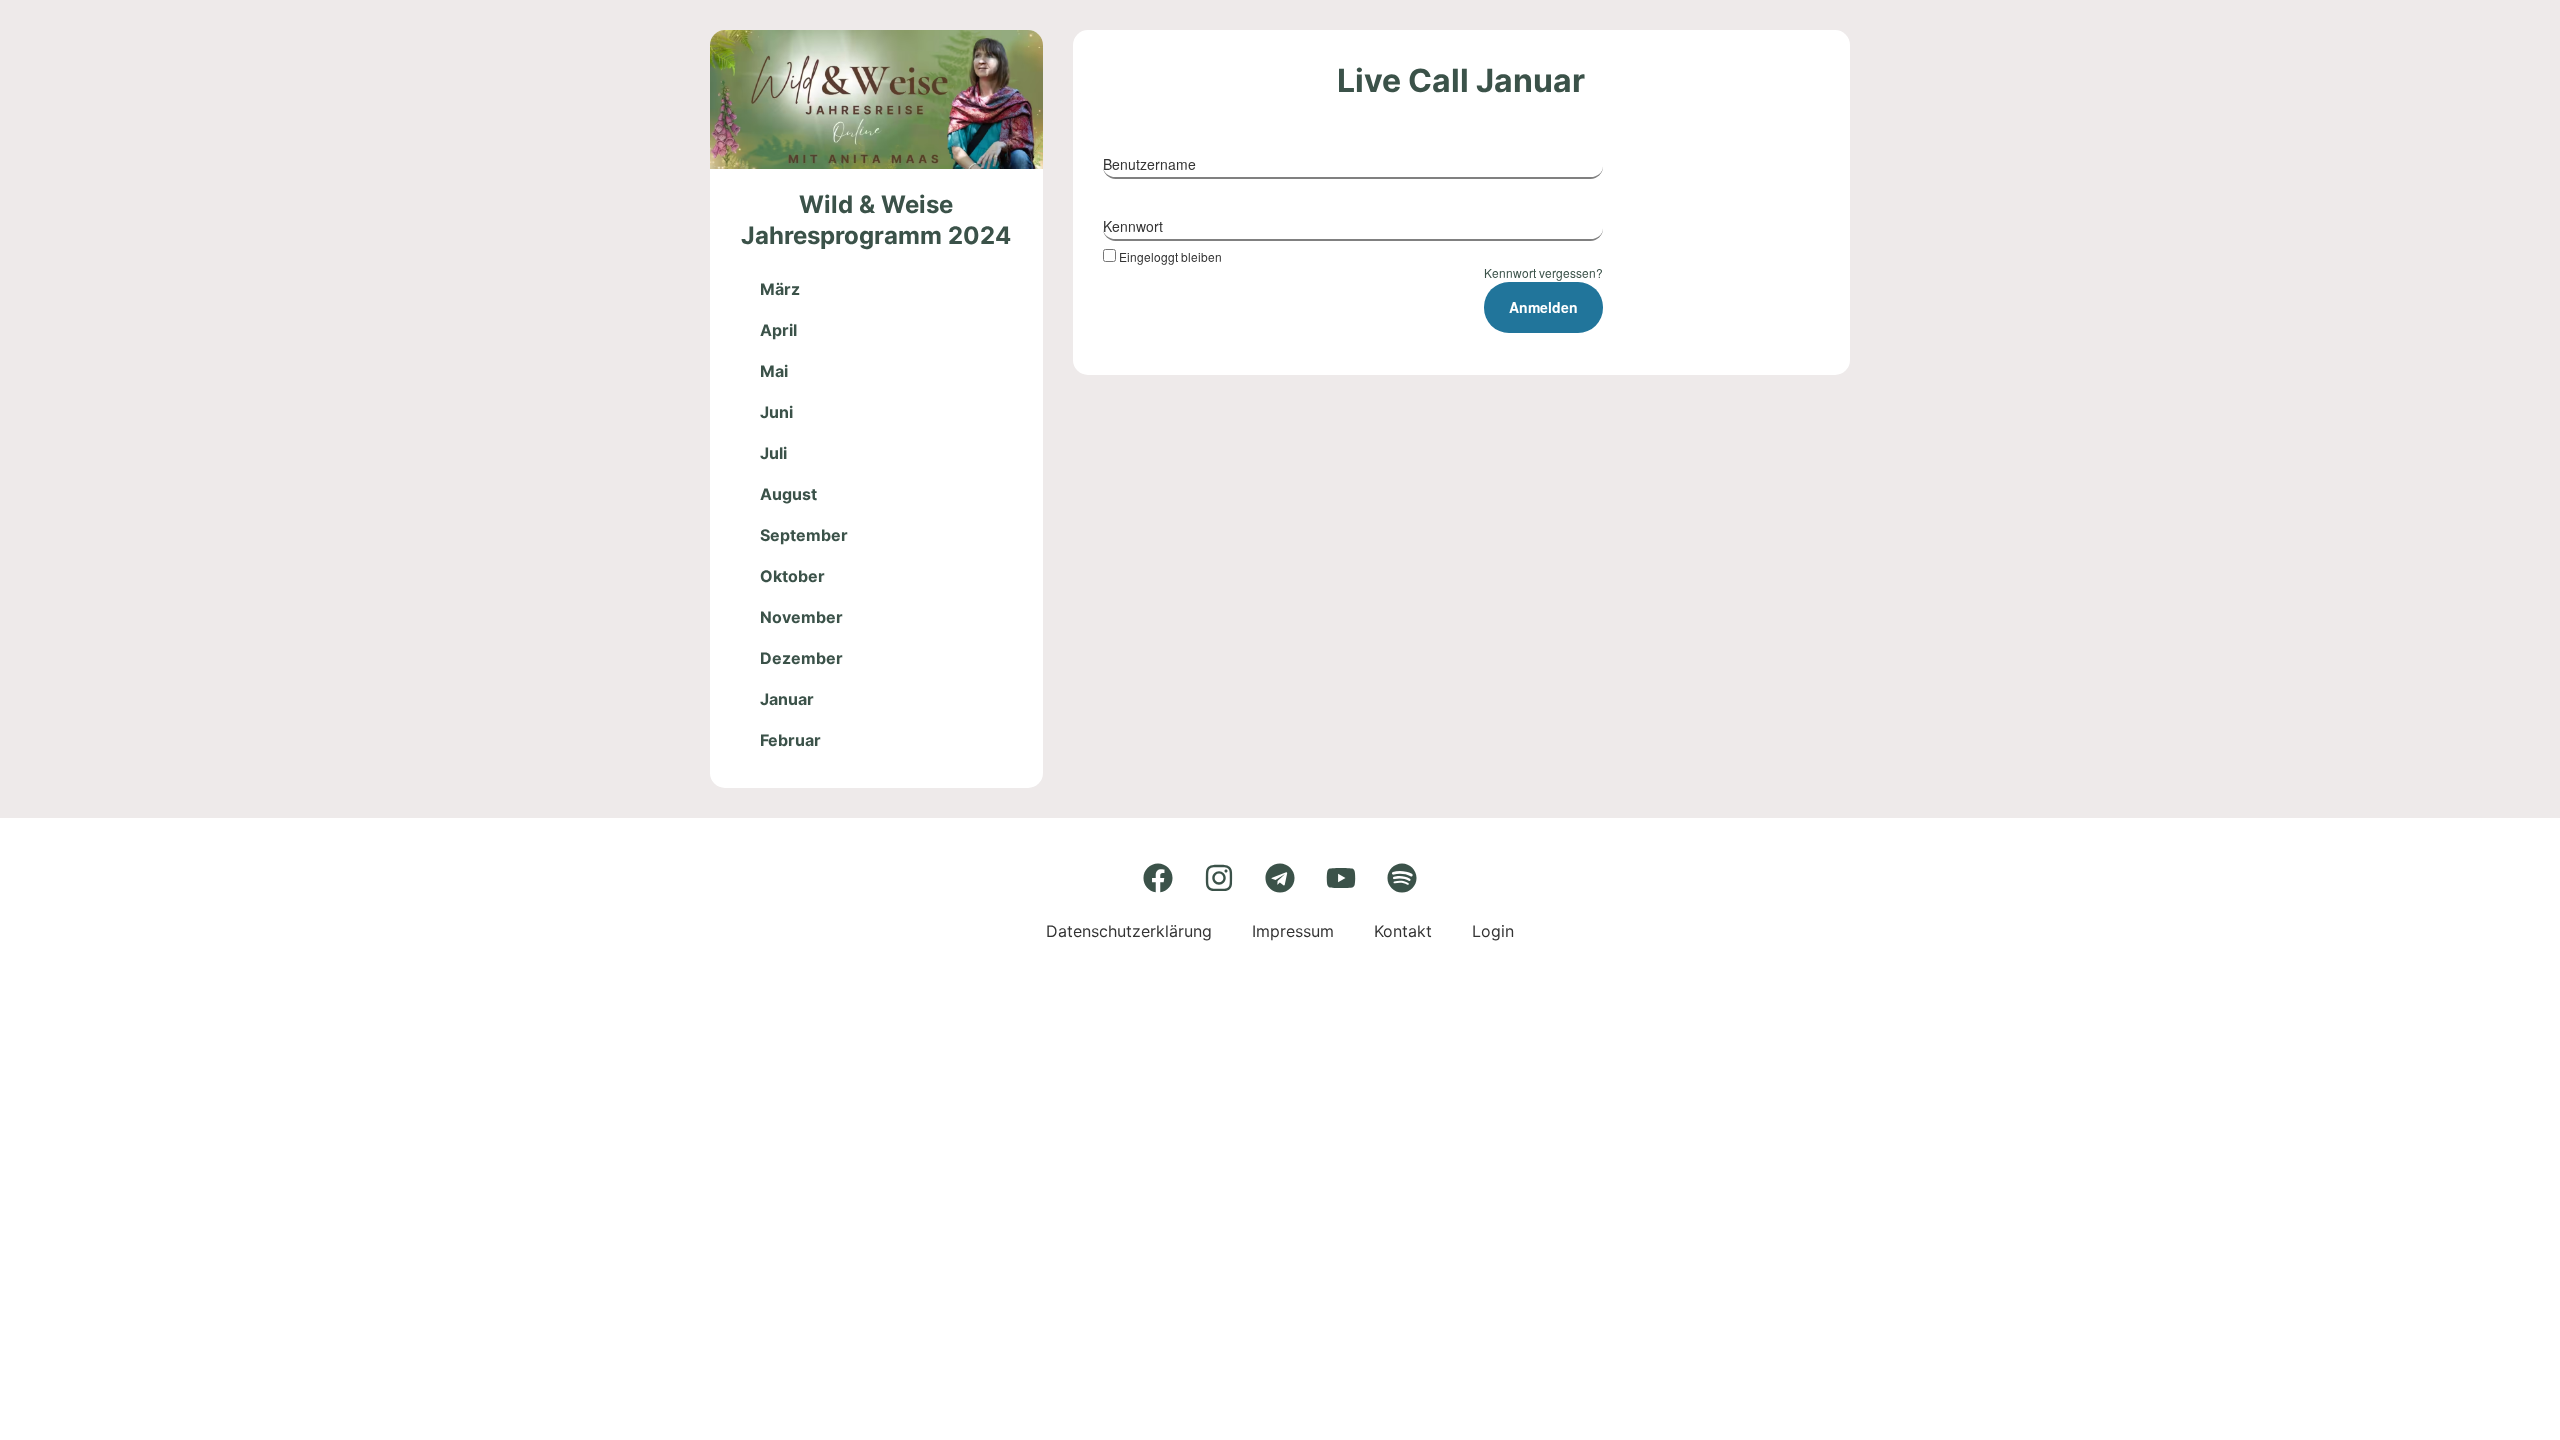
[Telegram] (1280, 878)
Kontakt (1403, 931)
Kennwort (1133, 226)
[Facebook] (1158, 878)
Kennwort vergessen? (1543, 272)
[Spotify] (1402, 878)
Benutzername (1149, 164)
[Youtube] (1341, 878)
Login (1493, 931)
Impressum (1293, 931)
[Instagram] (1219, 878)
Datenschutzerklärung (1129, 931)
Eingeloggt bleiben (1170, 256)
